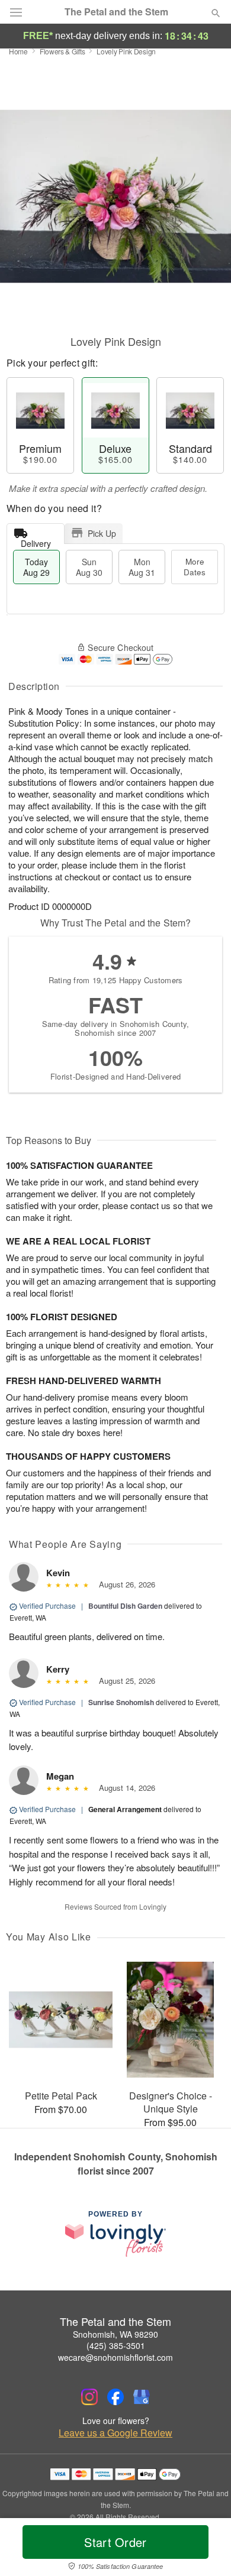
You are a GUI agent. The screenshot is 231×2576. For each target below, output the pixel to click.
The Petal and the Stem (116, 12)
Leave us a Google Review (115, 2433)
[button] (206, 2549)
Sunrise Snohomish (121, 1702)
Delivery (36, 541)
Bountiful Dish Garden (125, 1606)
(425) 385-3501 (116, 2345)
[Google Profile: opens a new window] (142, 2397)
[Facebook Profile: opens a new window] (115, 2397)
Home (18, 51)
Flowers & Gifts (62, 51)
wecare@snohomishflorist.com (115, 2357)
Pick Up (102, 533)
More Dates (195, 567)
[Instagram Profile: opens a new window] (89, 2397)
